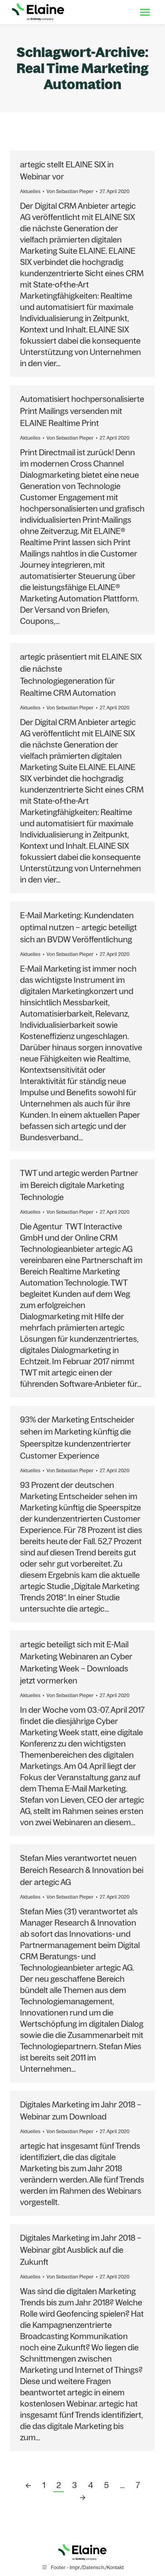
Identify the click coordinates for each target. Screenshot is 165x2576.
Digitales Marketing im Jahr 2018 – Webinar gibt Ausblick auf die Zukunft (81, 2250)
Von (70, 191)
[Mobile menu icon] (145, 12)
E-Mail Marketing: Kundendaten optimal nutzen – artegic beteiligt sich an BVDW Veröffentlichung (78, 927)
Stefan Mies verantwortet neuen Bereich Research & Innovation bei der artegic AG (82, 1870)
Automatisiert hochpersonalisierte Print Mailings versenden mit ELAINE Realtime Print (82, 411)
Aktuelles (30, 191)
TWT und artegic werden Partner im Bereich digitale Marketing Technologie (79, 1185)
